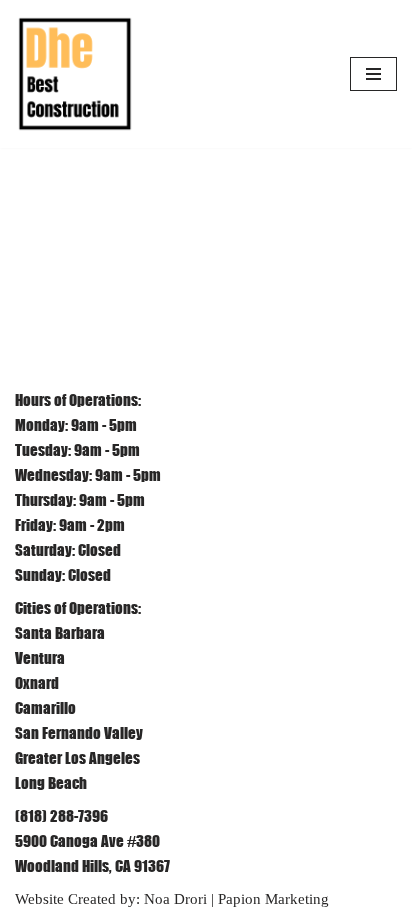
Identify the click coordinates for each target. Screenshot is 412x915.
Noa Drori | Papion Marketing (236, 899)
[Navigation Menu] (373, 74)
